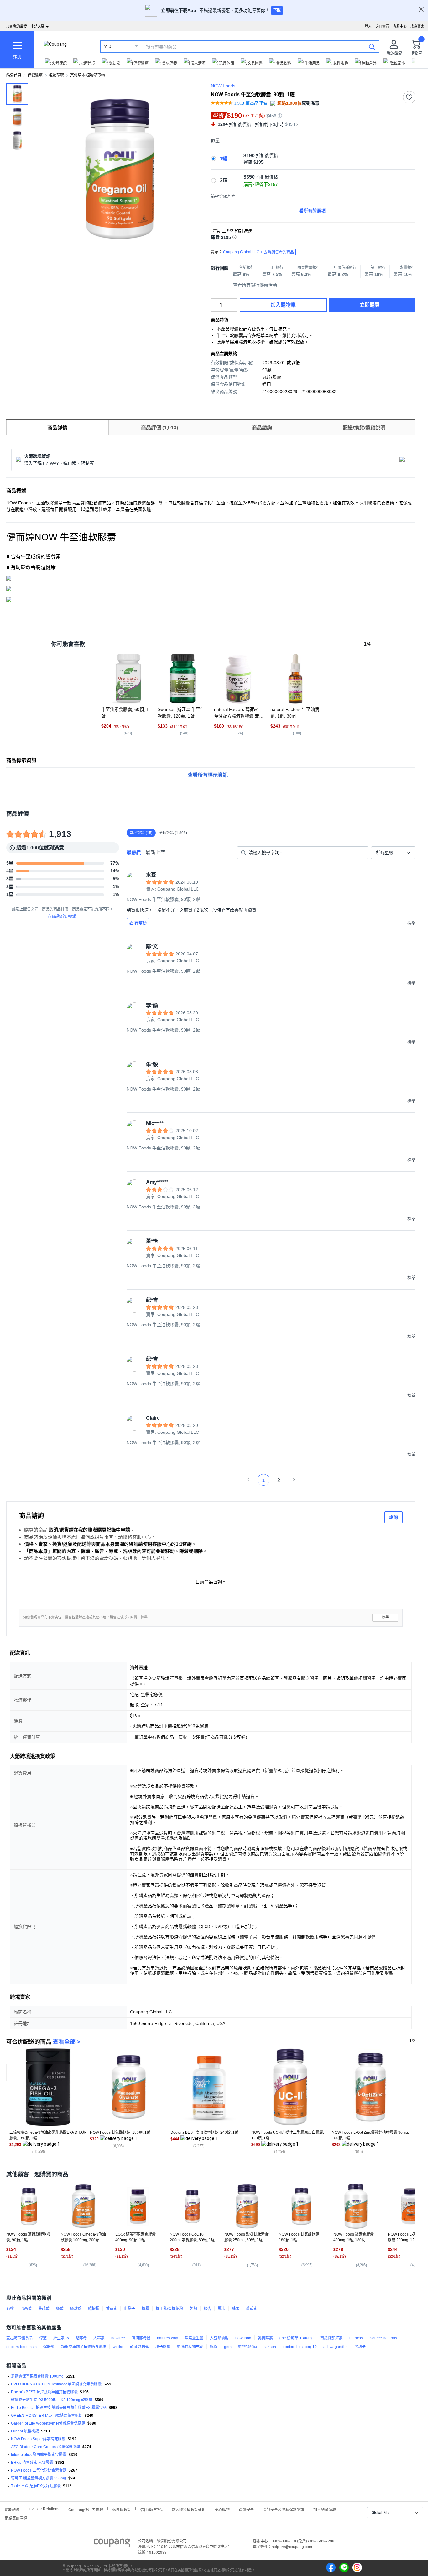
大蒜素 (99, 2338)
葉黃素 (112, 2309)
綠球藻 (76, 2309)
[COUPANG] (112, 2544)
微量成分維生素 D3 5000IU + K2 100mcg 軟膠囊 (52, 2400)
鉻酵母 (81, 2338)
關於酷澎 (12, 2509)
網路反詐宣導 (16, 2518)
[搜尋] (372, 46)
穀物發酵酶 (248, 2347)
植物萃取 (56, 75)
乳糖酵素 (265, 2338)
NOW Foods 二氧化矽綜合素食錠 (39, 2470)
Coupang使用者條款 (86, 2509)
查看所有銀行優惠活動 (255, 285)
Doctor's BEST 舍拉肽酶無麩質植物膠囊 (44, 2392)
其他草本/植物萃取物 (88, 75)
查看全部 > (67, 2042)
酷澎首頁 (14, 75)
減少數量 (233, 302)
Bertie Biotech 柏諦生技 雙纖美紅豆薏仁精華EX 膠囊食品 (59, 2408)
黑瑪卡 (360, 2347)
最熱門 (134, 852)
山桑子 (129, 2309)
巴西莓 (26, 2309)
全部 (107, 47)
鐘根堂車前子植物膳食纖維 (84, 2347)
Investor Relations (44, 2509)
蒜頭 (236, 2309)
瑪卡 (222, 2309)
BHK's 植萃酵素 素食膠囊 (32, 2463)
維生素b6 (61, 2338)
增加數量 (233, 308)
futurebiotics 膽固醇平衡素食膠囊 (39, 2455)
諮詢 (394, 1517)
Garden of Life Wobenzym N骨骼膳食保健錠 (48, 2423)
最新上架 (155, 852)
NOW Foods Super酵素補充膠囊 (38, 2439)
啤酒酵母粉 (141, 2338)
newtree (118, 2338)
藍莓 (60, 2309)
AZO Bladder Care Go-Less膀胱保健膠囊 (46, 2447)
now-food (243, 2338)
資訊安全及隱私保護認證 (284, 2509)
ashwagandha (336, 2347)
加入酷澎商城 (325, 2509)
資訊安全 (246, 2509)
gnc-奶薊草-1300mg (297, 2338)
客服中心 (400, 26)
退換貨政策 (122, 2509)
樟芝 (43, 2338)
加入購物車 (283, 305)
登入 (368, 26)
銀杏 (207, 2309)
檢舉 (385, 1617)
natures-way (167, 2338)
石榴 (10, 2309)
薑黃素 (252, 2309)
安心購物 (222, 2509)
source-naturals (384, 2338)
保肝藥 (49, 2347)
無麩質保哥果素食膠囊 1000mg (37, 2376)
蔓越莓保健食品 (19, 2338)
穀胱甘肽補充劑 (190, 2347)
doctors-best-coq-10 (300, 2347)
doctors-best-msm (21, 2347)
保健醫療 (35, 75)
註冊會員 (382, 26)
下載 (277, 10)
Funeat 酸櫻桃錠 (25, 2431)
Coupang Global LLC (258, 252)
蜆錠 (214, 2347)
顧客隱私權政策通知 (189, 2509)
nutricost (357, 2338)
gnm (228, 2347)
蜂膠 (145, 2309)
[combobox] (393, 853)
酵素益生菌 (194, 2338)
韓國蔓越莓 (139, 2347)
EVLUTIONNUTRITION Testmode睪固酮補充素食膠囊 (56, 2384)
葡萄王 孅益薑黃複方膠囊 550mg (39, 2478)
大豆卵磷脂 (219, 2338)
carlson (270, 2347)
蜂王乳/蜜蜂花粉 (169, 2309)
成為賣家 (417, 26)
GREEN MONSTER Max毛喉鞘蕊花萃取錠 (47, 2416)
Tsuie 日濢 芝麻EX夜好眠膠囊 (36, 2486)
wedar (118, 2347)
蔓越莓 (44, 2309)
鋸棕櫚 (94, 2309)
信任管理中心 (151, 2509)
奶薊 (193, 2309)
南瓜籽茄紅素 (331, 2338)
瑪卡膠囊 (163, 2347)
